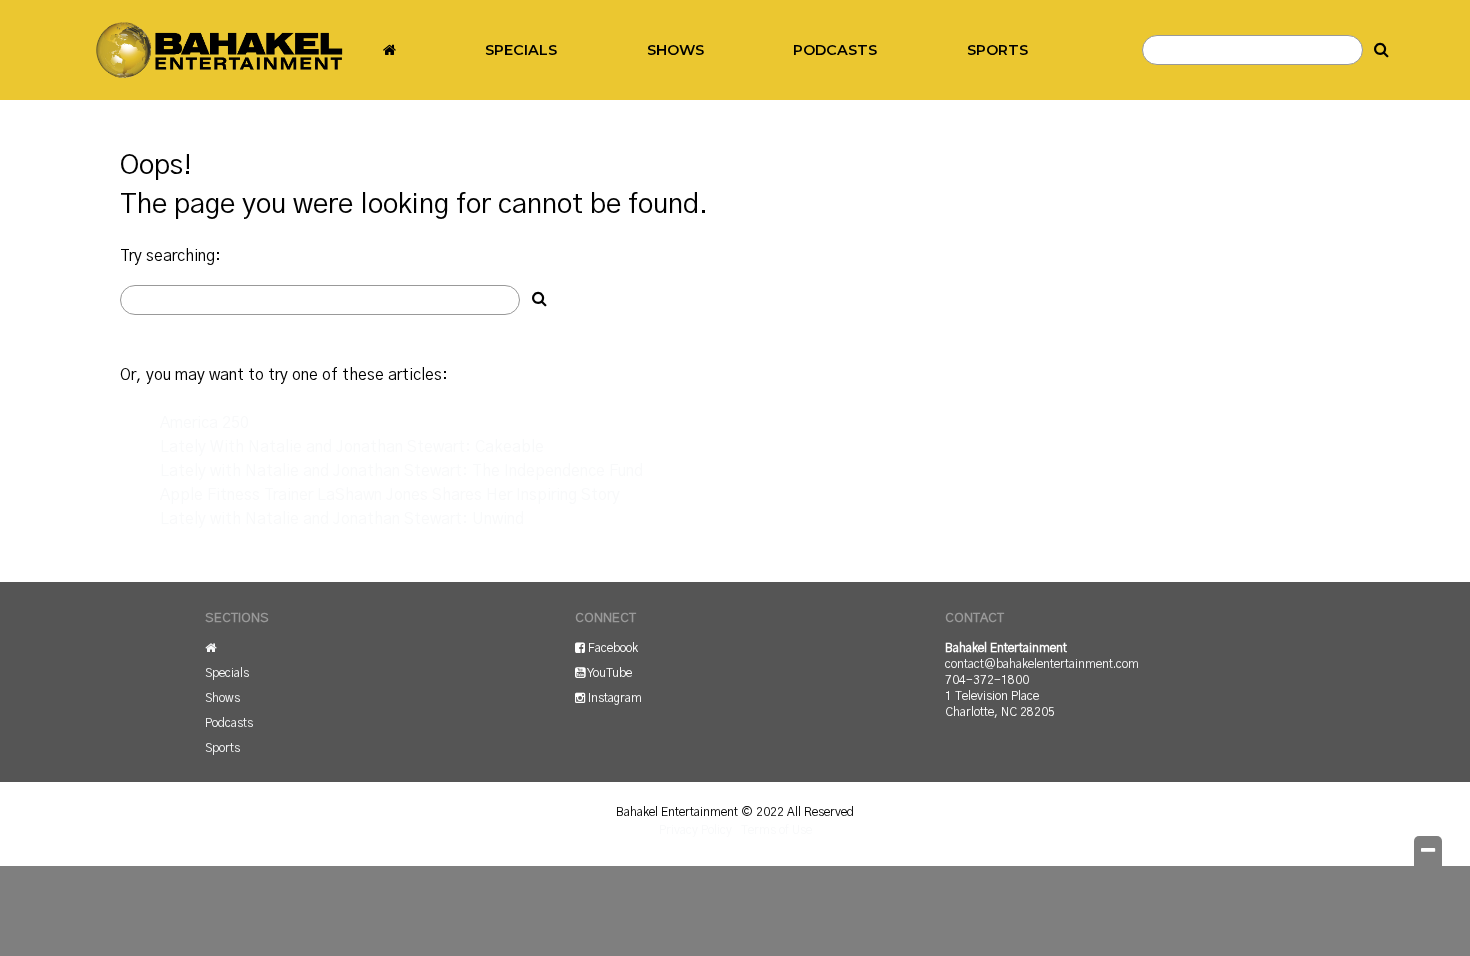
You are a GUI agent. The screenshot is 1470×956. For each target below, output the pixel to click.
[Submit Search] (1382, 50)
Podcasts (835, 50)
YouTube (608, 673)
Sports (997, 50)
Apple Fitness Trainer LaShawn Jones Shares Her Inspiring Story (390, 495)
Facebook (611, 648)
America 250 (204, 423)
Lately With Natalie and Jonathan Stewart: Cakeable (352, 447)
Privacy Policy (695, 830)
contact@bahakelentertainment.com (1042, 664)
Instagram (613, 698)
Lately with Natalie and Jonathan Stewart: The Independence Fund (401, 471)
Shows (675, 50)
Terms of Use (776, 830)
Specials (521, 50)
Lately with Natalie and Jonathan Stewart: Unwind (342, 519)
